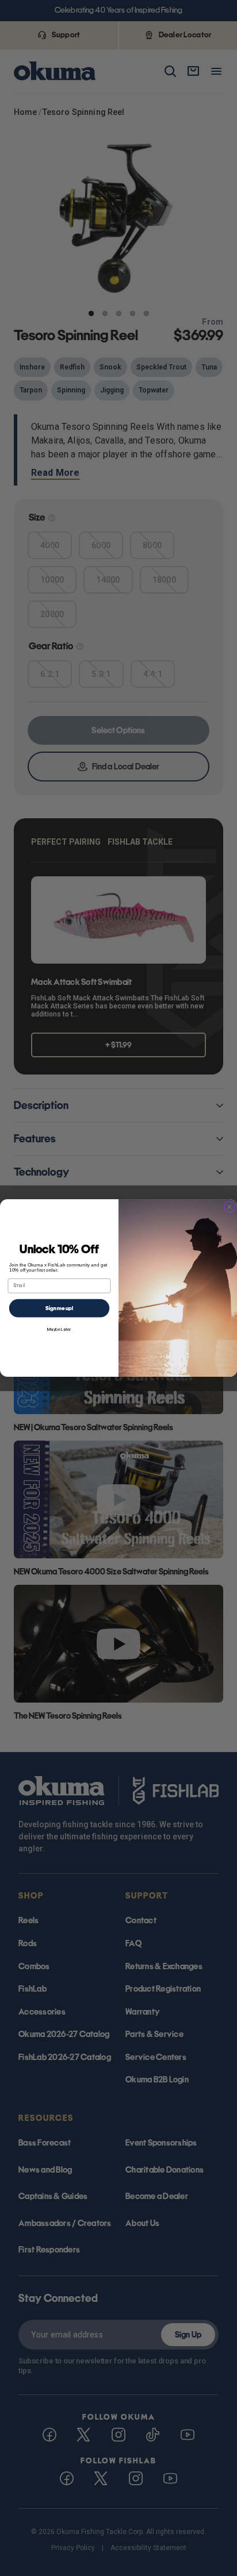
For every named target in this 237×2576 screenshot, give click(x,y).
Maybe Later (59, 1329)
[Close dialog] (230, 1207)
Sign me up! (59, 1308)
